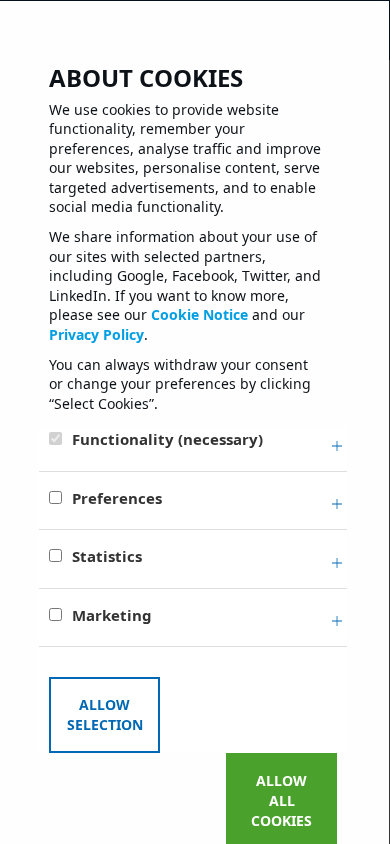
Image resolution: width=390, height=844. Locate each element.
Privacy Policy (96, 334)
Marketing (112, 615)
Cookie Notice (199, 314)
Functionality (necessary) (167, 439)
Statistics (107, 556)
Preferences (117, 498)
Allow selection (105, 714)
